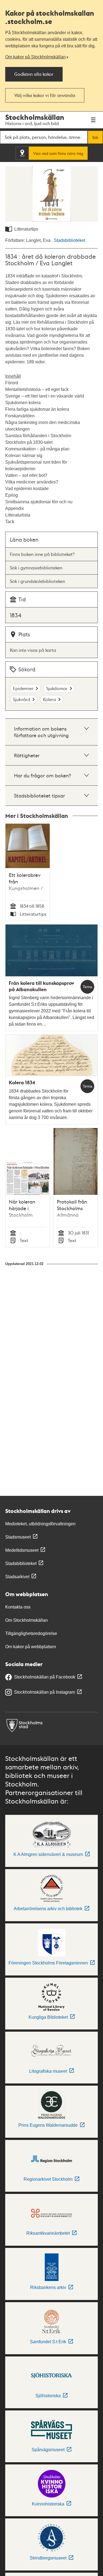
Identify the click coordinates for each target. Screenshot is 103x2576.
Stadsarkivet (17, 1577)
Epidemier (23, 688)
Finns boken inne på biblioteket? (42, 554)
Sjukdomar (57, 688)
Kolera (49, 699)
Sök (95, 137)
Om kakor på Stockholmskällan (35, 57)
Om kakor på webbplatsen (31, 1647)
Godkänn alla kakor (34, 74)
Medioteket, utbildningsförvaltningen (40, 1524)
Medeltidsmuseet (22, 1550)
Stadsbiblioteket (69, 240)
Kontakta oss (18, 1607)
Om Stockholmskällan (27, 1620)
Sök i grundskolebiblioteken (37, 581)
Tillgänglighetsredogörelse (31, 1633)
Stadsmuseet (18, 1537)
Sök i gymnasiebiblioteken (36, 568)
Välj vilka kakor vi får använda (45, 95)
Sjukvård (22, 699)
